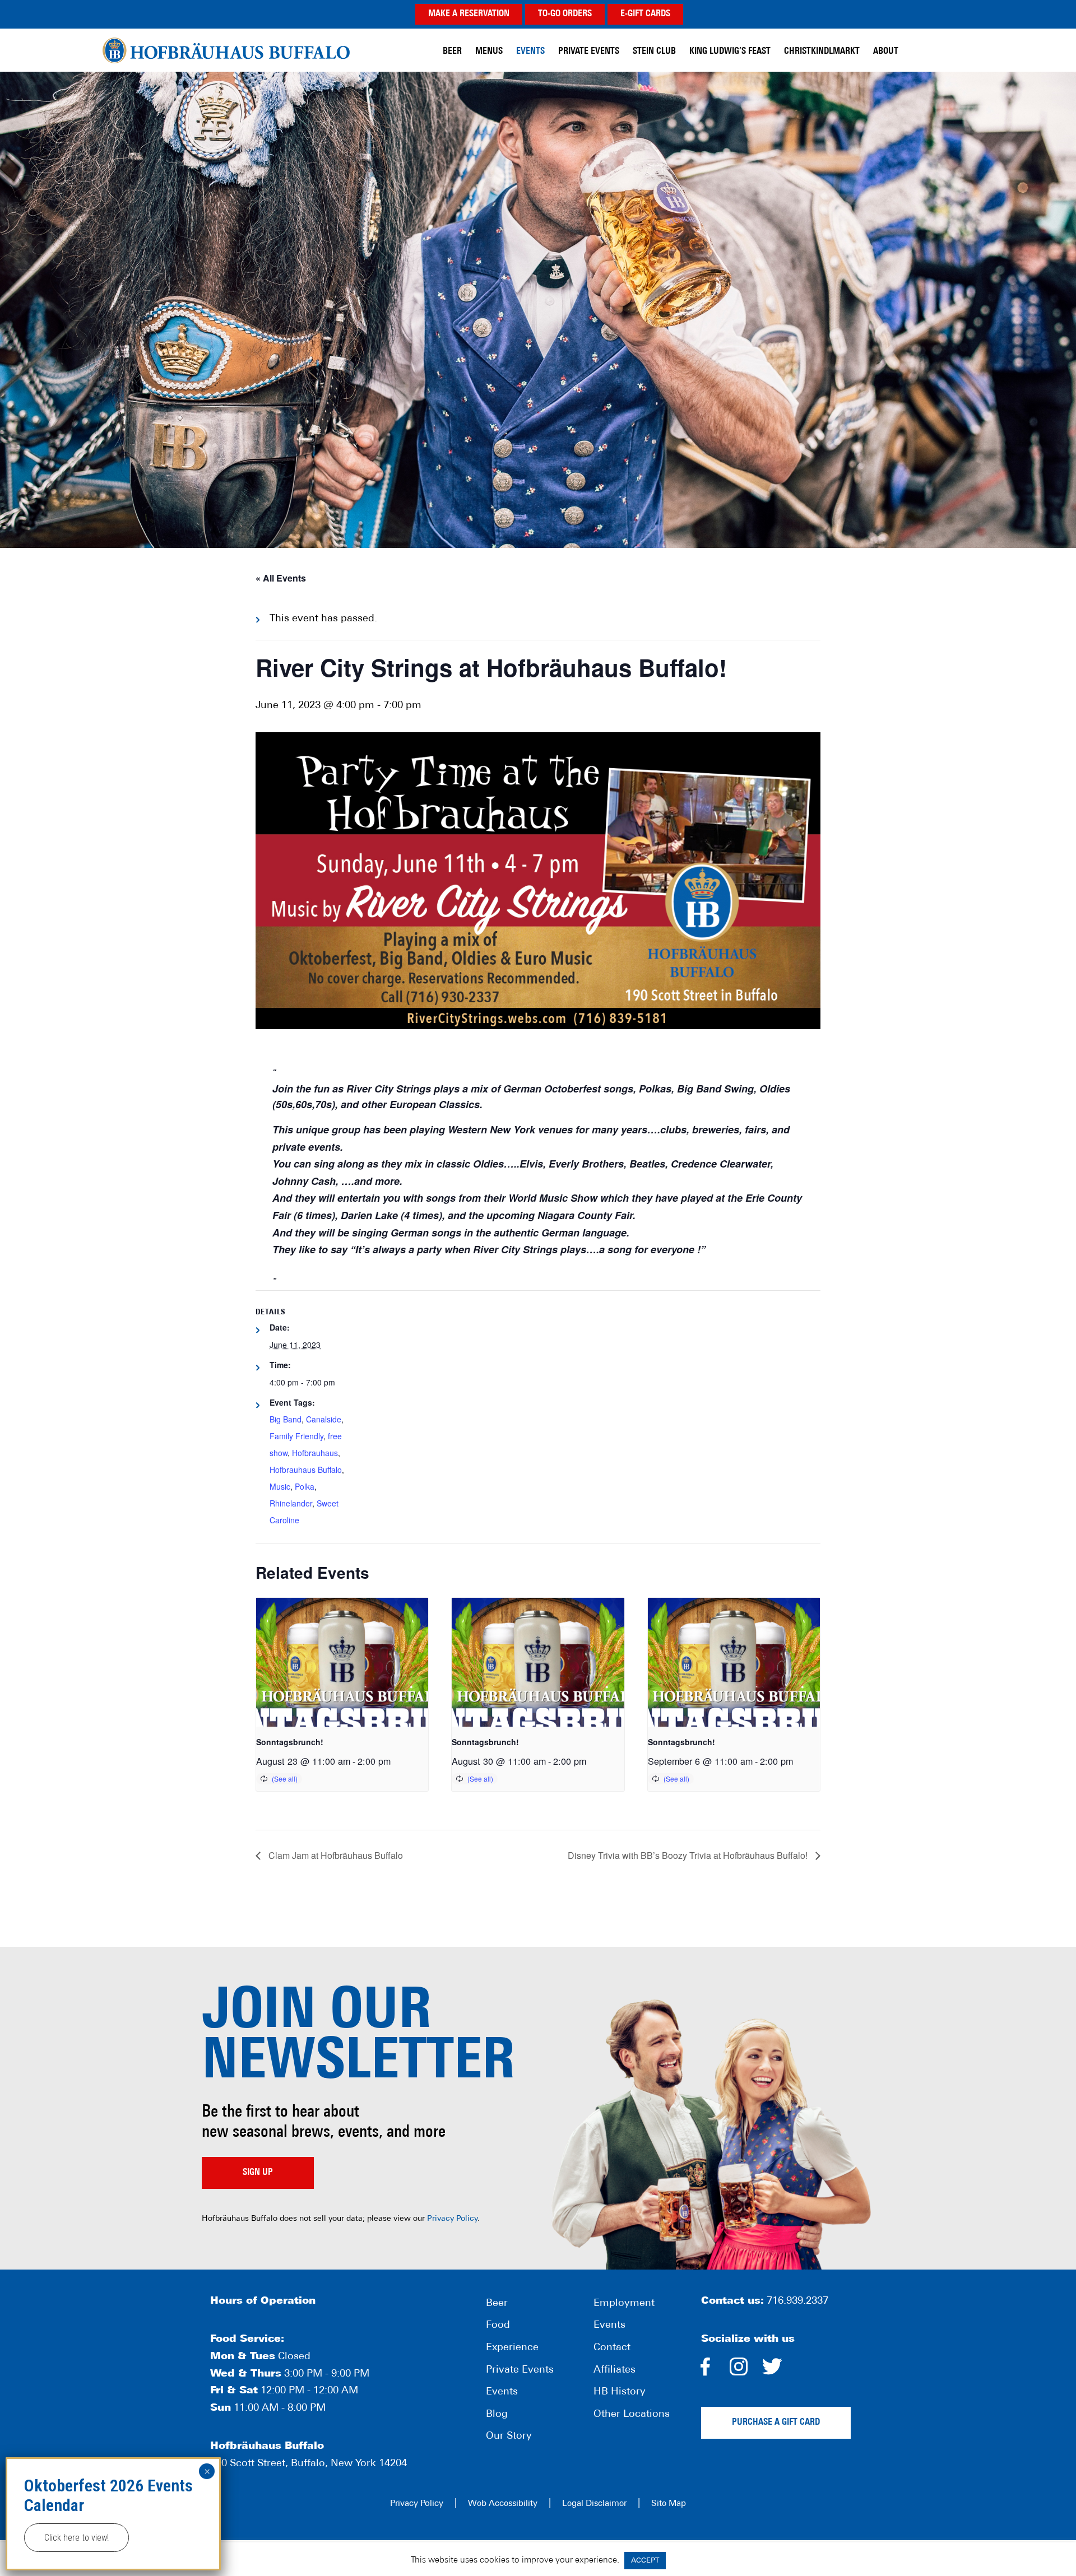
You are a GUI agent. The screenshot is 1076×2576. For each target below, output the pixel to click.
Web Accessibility (503, 2504)
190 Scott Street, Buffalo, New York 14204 (309, 2464)
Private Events (520, 2370)
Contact (612, 2348)
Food (498, 2326)
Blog (497, 2415)
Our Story (509, 2436)
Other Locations (632, 2415)
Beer (497, 2304)
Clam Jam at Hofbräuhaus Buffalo (335, 1855)
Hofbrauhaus (315, 1453)
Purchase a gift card (776, 2422)
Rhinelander (291, 1503)
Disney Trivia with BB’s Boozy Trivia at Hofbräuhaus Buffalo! (689, 1855)
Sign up (258, 2173)
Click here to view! (76, 2538)
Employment (624, 2304)
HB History (620, 2392)
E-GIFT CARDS (645, 14)
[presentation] (342, 1662)
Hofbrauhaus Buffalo (306, 1470)
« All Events (281, 578)
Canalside (324, 1419)
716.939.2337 (797, 2301)
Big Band (286, 1419)
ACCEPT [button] (645, 2561)
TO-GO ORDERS (565, 14)
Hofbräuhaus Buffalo (226, 50)
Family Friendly (296, 1436)
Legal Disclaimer (594, 2504)
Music (280, 1486)
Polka (305, 1486)
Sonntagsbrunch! (290, 1742)
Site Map (669, 2504)
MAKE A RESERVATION (469, 14)
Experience (512, 2348)
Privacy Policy (452, 2219)
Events (502, 2392)
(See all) (285, 1778)
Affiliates (614, 2370)
